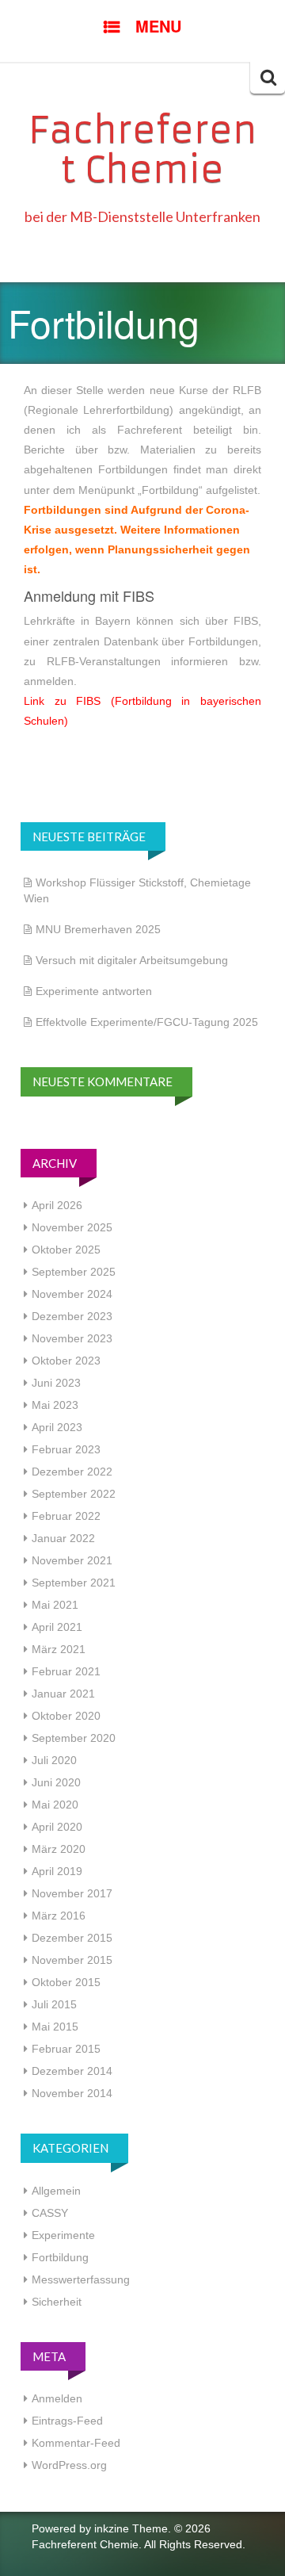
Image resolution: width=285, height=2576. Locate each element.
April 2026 (57, 1205)
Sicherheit (57, 2302)
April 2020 (57, 1827)
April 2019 (57, 1871)
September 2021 (74, 1583)
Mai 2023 (55, 1405)
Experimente (63, 2235)
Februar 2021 (66, 1671)
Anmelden (57, 2398)
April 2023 (57, 1427)
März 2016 (59, 1916)
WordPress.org (69, 2465)
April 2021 (57, 1627)
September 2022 (74, 1494)
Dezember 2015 (72, 1938)
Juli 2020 (54, 1760)
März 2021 (59, 1649)
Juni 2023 (56, 1383)
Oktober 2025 (66, 1250)
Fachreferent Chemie (142, 150)
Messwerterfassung (81, 2279)
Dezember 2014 (72, 2071)
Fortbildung (60, 2257)
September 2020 (74, 1738)
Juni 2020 (56, 1782)
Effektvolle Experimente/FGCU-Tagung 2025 (147, 1022)
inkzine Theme (131, 2528)
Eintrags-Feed (67, 2421)
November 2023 (72, 1338)
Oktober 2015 (66, 1982)
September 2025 (74, 1272)
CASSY (50, 2213)
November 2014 (72, 2093)
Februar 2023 (66, 1449)
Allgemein (56, 2191)
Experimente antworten (94, 991)
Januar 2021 (63, 1694)
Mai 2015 (55, 2027)
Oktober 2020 (66, 1716)
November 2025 (72, 1227)
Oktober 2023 (66, 1361)
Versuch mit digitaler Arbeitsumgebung (132, 960)
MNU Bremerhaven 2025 (98, 929)
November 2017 (72, 1893)
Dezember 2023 (72, 1316)
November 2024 (72, 1294)
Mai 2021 (55, 1605)
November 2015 (72, 1960)
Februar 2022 (66, 1516)
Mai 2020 (55, 1805)
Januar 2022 (63, 1538)
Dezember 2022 (72, 1472)
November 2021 (72, 1560)
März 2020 (59, 1849)
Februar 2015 (66, 2049)
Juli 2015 (54, 2004)
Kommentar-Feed (76, 2443)
